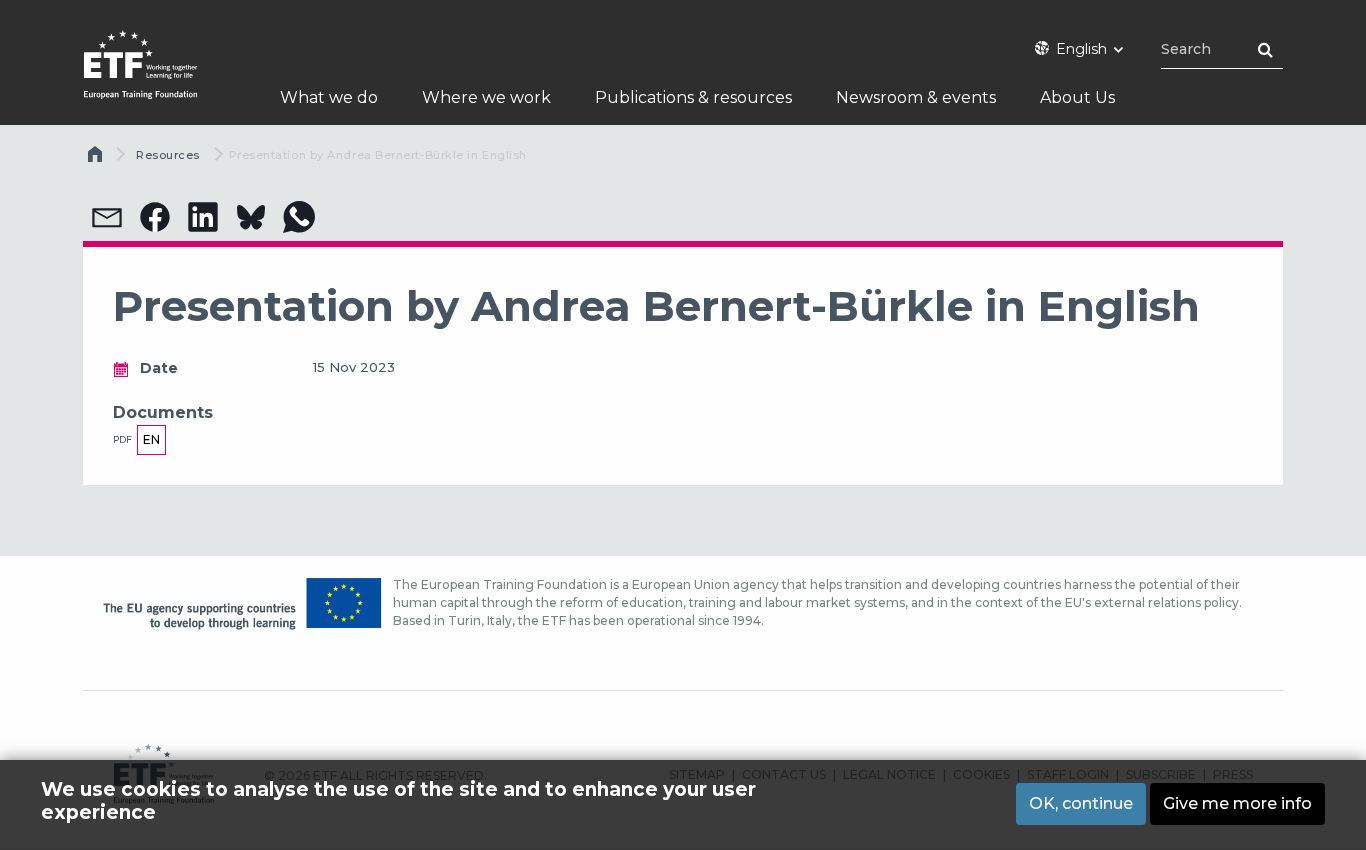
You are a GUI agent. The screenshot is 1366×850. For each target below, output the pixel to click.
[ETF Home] (160, 77)
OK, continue (1081, 803)
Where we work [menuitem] (486, 97)
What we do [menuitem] (329, 97)
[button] (107, 217)
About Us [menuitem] (1077, 97)
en (151, 439)
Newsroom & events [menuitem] (916, 97)
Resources (168, 155)
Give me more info (1237, 803)
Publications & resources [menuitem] (693, 97)
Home (97, 159)
